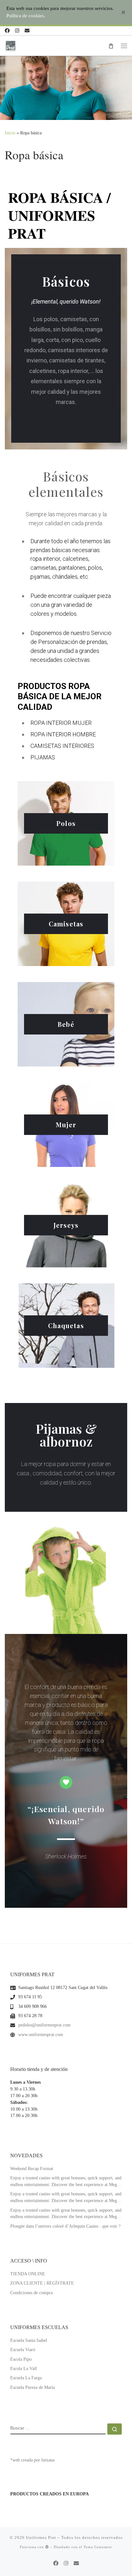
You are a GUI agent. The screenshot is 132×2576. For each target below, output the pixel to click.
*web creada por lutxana (32, 2460)
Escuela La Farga (26, 2378)
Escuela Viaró (23, 2350)
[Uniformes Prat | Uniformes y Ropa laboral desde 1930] (11, 45)
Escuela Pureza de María (33, 2387)
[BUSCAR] (58, 2429)
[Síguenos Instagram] (17, 31)
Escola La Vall (24, 2369)
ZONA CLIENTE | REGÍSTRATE (42, 2283)
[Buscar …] (115, 2429)
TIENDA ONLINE (28, 2274)
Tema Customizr (98, 2547)
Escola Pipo (21, 2359)
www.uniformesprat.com (41, 2035)
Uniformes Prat (41, 2537)
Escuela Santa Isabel (29, 2340)
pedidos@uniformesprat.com (44, 2025)
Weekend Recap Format (32, 2169)
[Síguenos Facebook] (7, 31)
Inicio (10, 133)
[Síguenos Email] (27, 31)
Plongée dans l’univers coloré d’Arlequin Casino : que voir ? (65, 2226)
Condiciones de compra (31, 2293)
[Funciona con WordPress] (47, 2547)
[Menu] (124, 46)
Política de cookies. (26, 16)
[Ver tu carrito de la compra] (111, 46)
